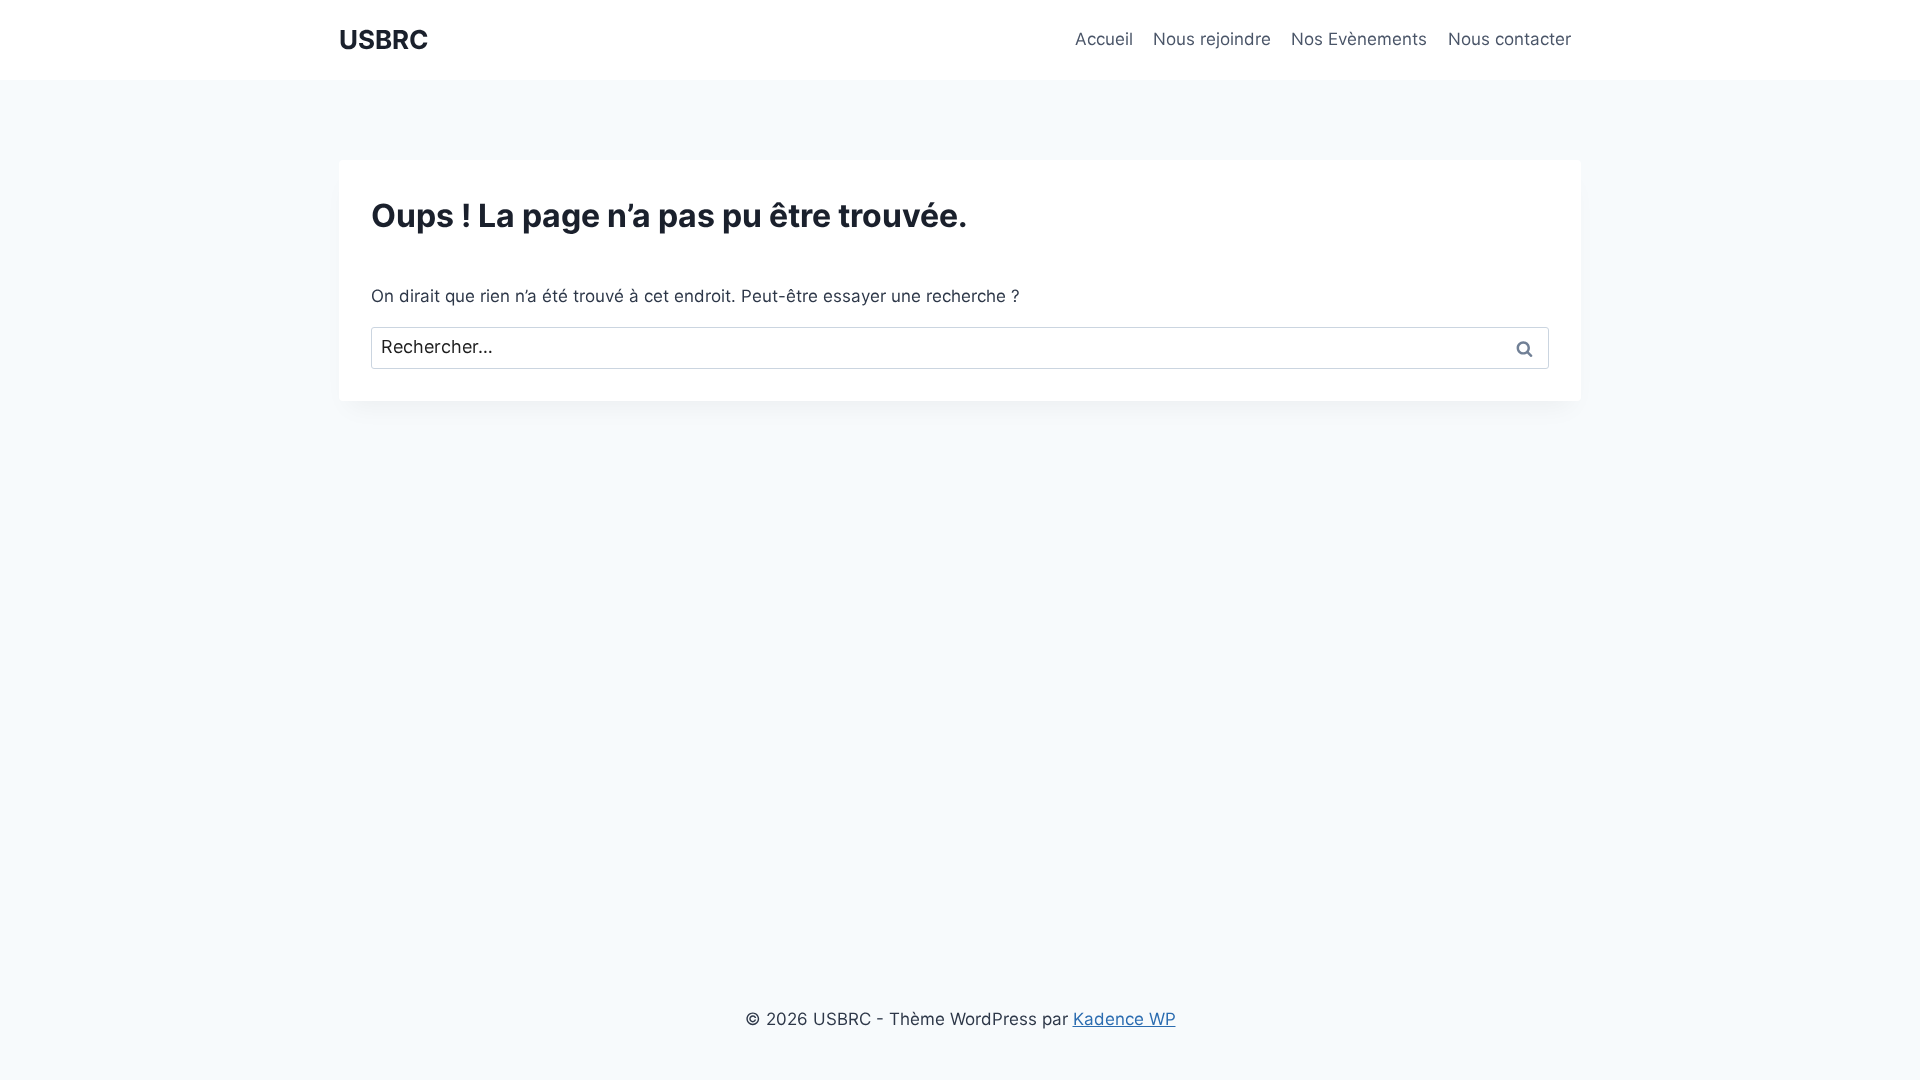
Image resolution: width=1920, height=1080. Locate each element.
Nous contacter (1509, 39)
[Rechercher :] (960, 347)
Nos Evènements (1359, 39)
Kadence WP (1124, 1019)
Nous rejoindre (1212, 39)
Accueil (1104, 39)
